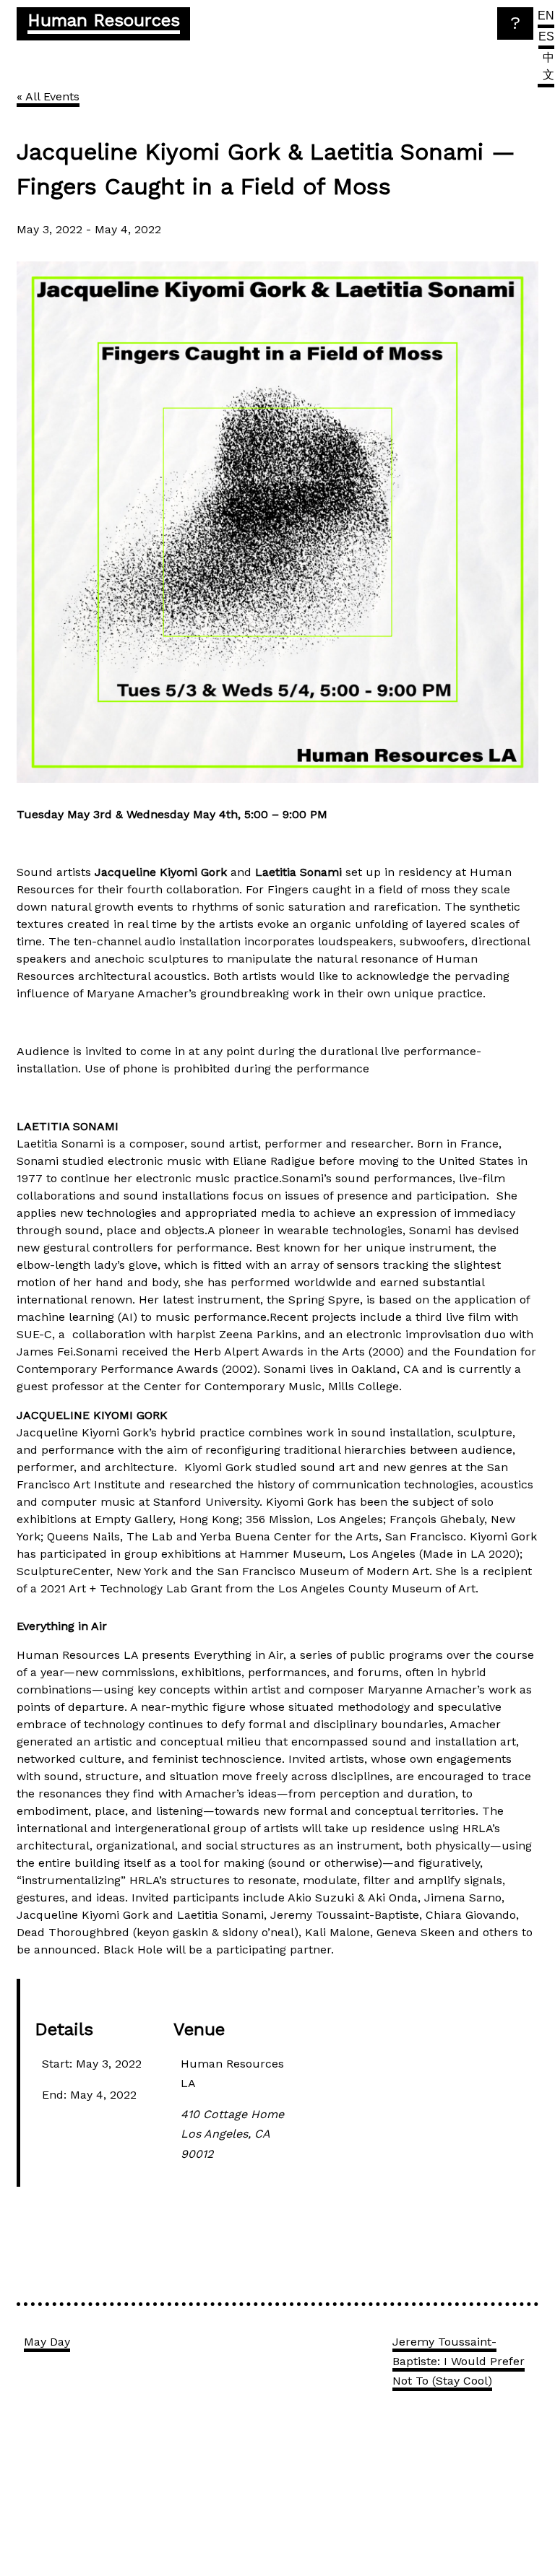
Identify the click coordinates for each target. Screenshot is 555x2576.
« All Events (48, 96)
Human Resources (104, 20)
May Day (47, 2342)
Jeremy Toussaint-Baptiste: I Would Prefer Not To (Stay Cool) (459, 2361)
